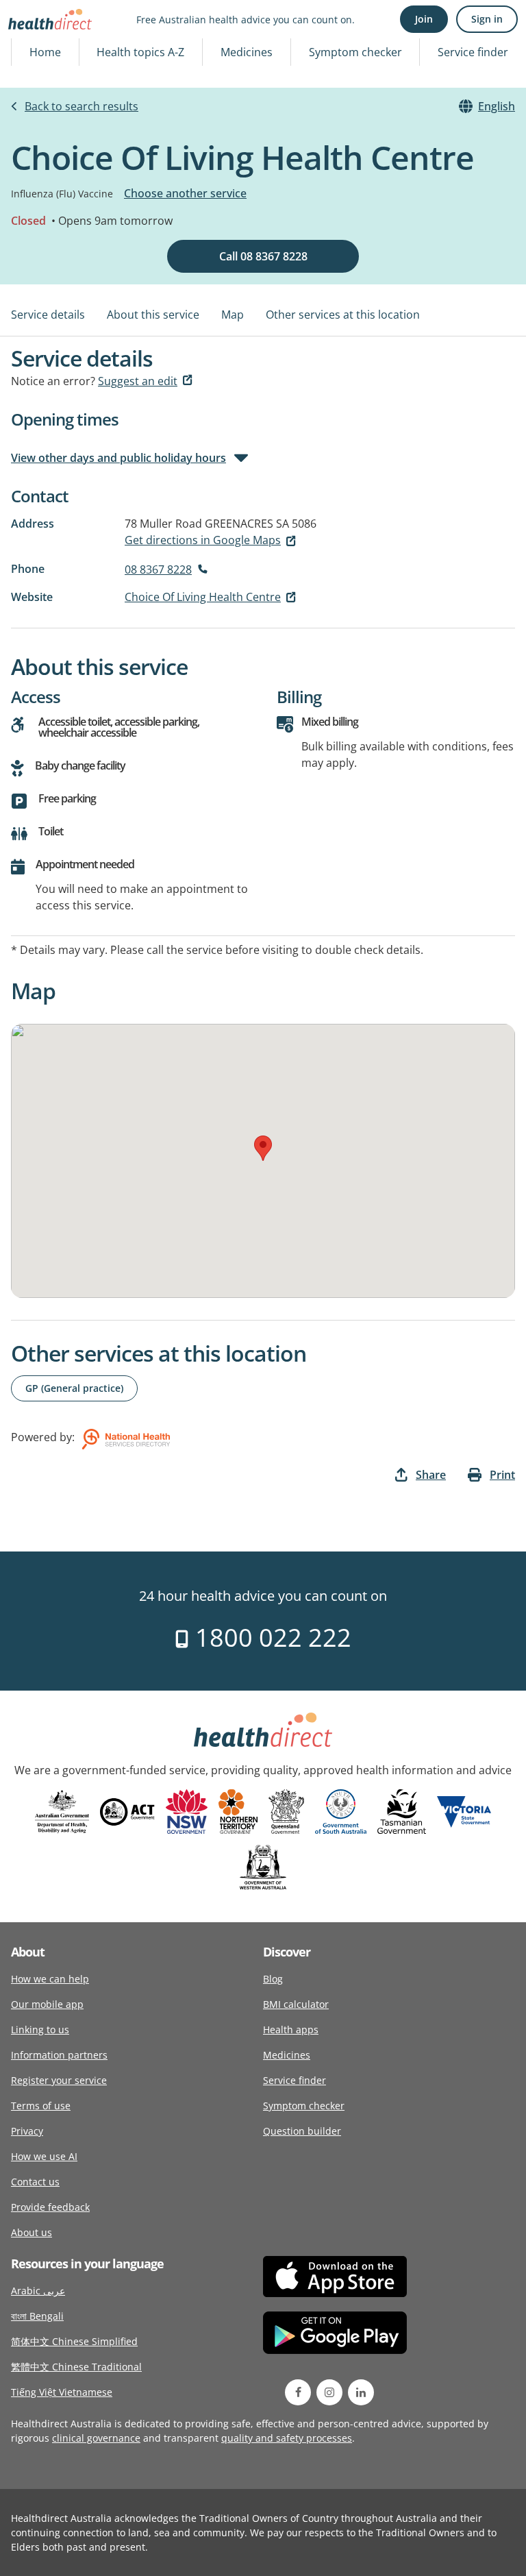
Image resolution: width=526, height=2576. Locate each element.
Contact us (35, 2182)
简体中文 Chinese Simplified (74, 2341)
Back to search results (82, 106)
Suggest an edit (138, 381)
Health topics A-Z (140, 52)
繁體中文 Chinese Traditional (76, 2367)
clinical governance (96, 2438)
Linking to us (40, 2029)
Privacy (27, 2131)
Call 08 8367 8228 (263, 256)
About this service (153, 315)
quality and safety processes (287, 2438)
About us (32, 2232)
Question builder (302, 2131)
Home (45, 52)
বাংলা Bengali (37, 2316)
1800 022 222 (270, 1637)
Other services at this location (343, 315)
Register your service (59, 2080)
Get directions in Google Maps (203, 540)
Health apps (291, 2029)
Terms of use (41, 2106)
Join (424, 19)
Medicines (247, 52)
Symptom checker (355, 52)
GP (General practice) (74, 1388)
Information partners (59, 2055)
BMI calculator (296, 2004)
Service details (48, 315)
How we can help (50, 1979)
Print (502, 1475)
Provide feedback (50, 2207)
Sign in (487, 19)
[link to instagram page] (329, 2392)
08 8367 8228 (158, 569)
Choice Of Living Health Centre (203, 597)
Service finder (473, 52)
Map (233, 315)
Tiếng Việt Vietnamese (62, 2392)
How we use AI (44, 2156)
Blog (273, 1979)
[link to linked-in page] (361, 2392)
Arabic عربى (38, 2291)
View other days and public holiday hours (118, 458)
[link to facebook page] (298, 2392)
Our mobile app (47, 2004)
